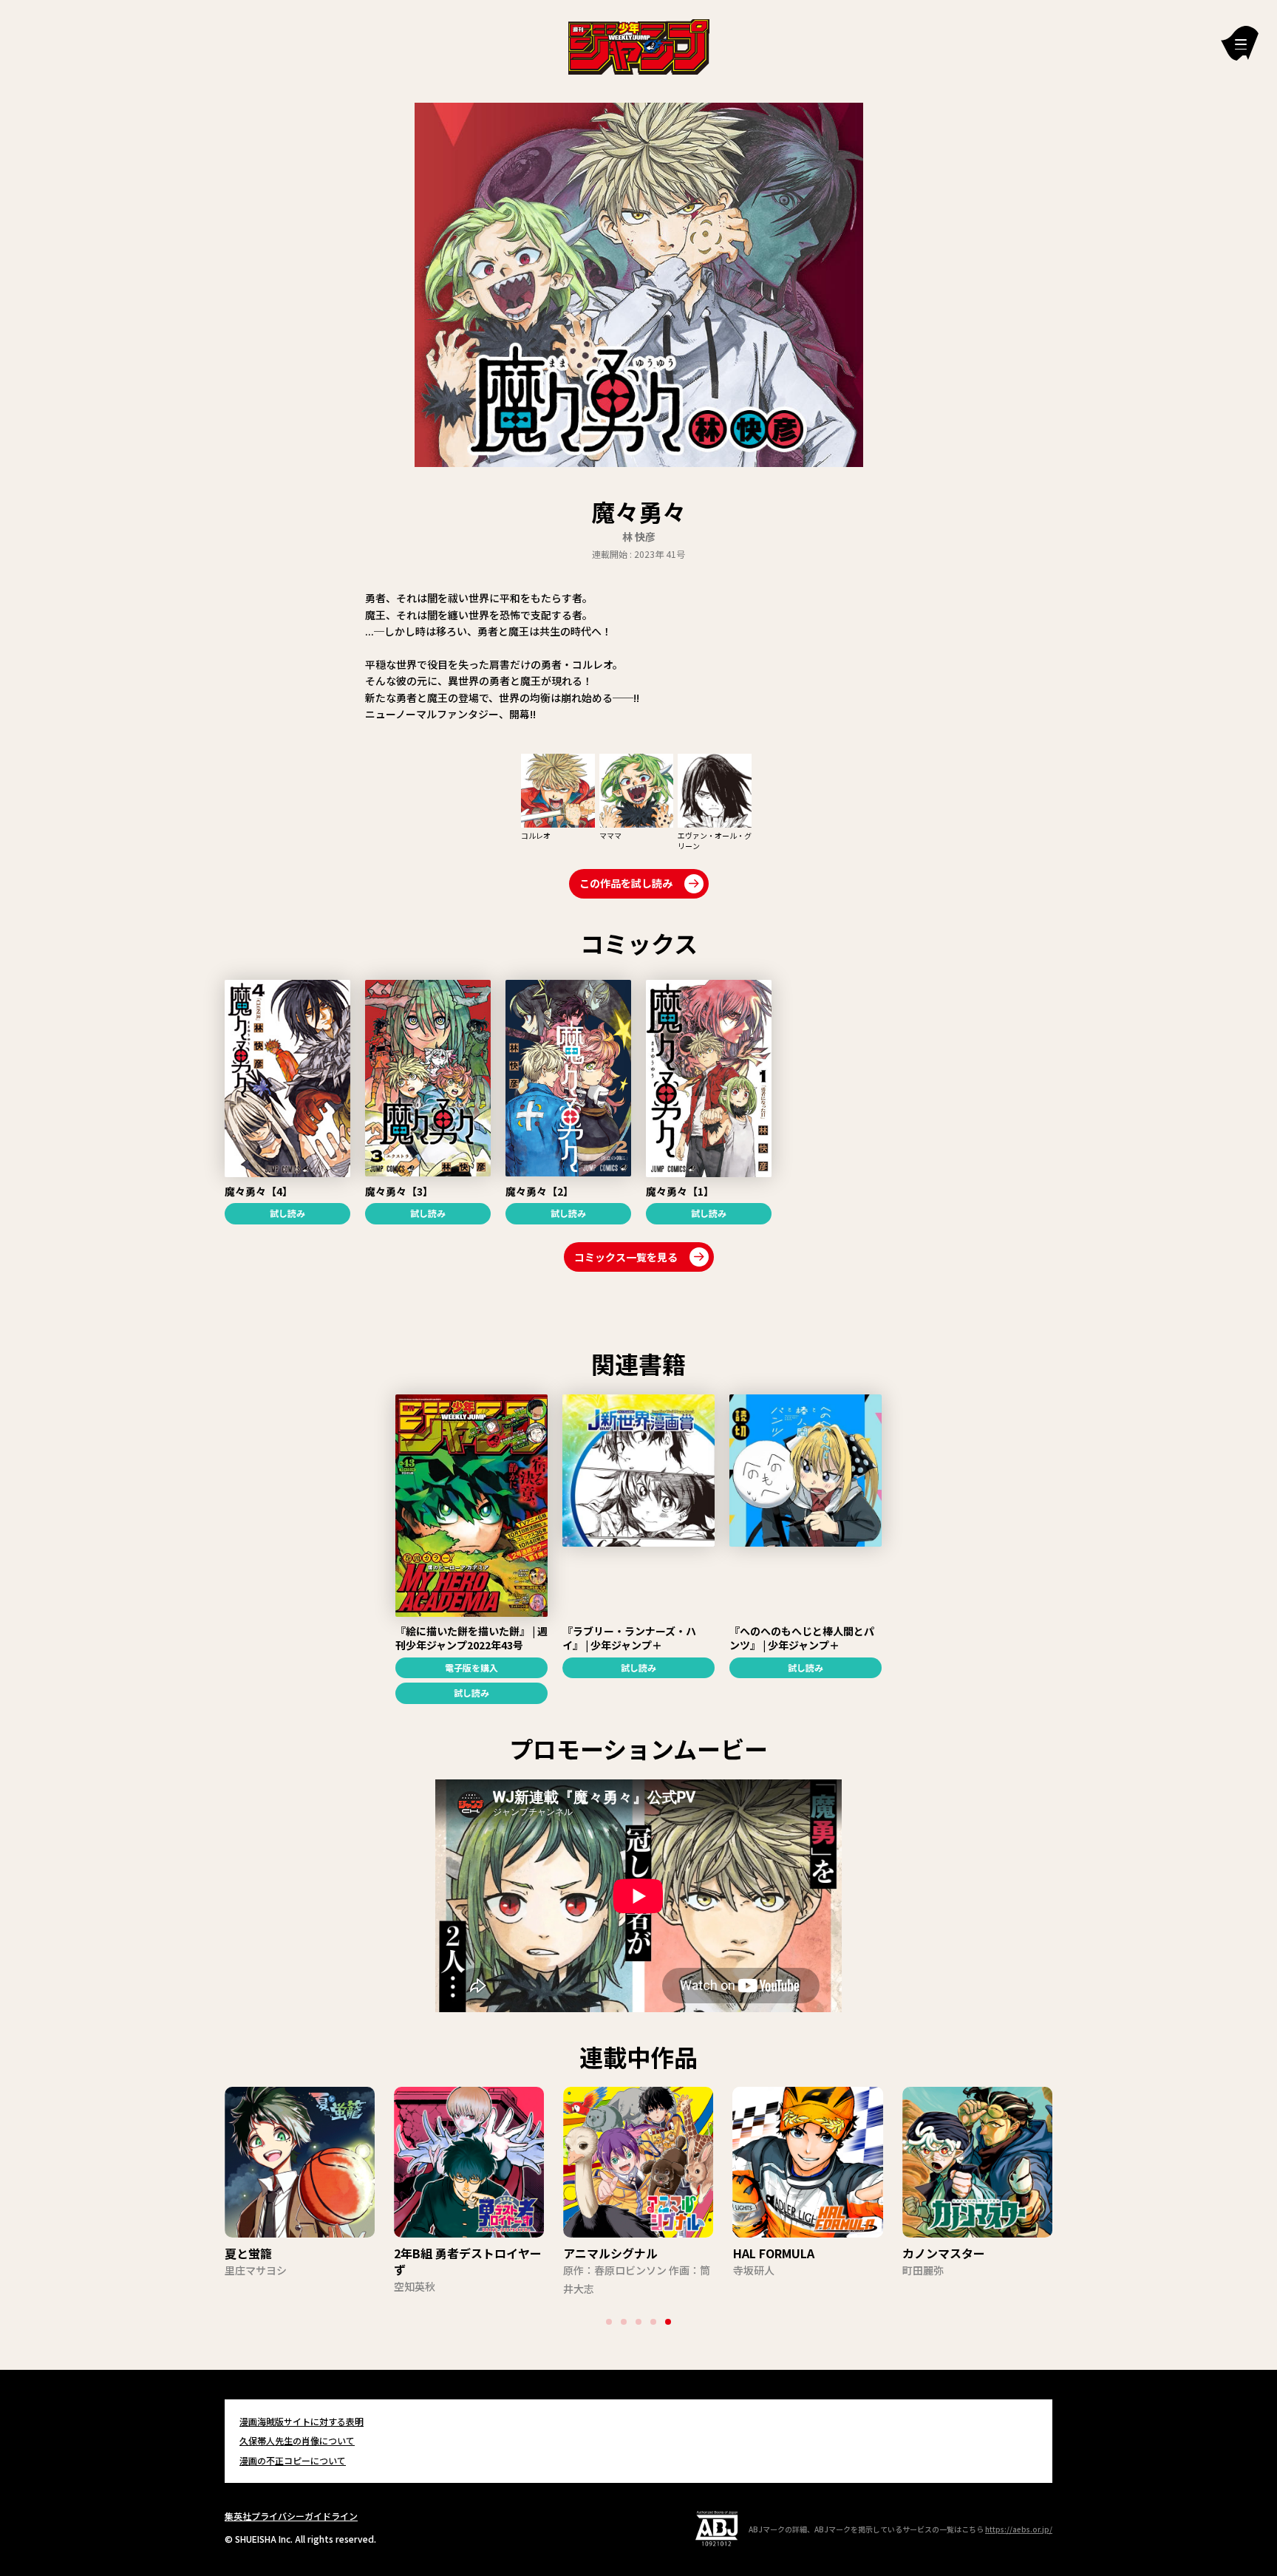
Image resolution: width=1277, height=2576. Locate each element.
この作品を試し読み (626, 883)
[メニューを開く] (1240, 43)
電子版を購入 (471, 1667)
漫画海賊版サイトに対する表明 (302, 2421)
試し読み (287, 1213)
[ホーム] (639, 45)
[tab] (609, 2322)
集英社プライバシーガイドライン (291, 2516)
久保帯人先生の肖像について (297, 2440)
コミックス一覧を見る (626, 1257)
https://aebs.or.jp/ (1019, 2529)
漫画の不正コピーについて (293, 2460)
